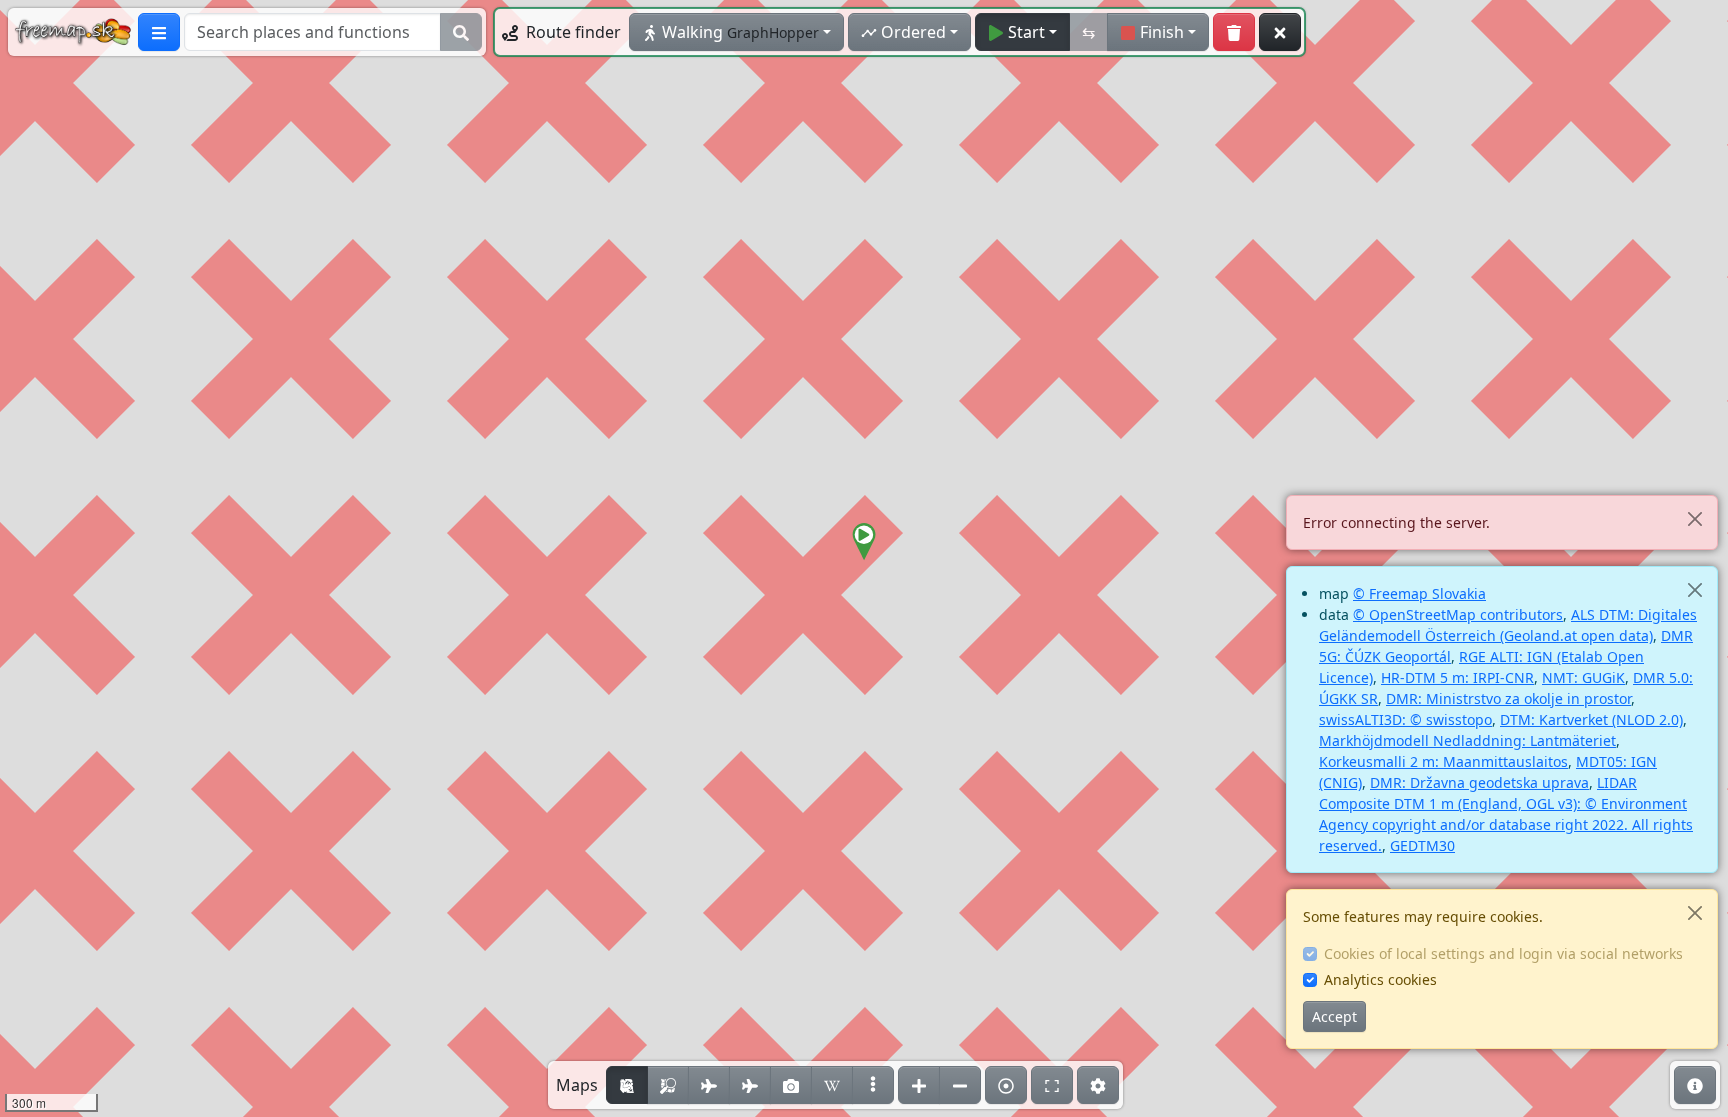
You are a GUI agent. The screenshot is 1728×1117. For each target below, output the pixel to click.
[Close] (1694, 518)
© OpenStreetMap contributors (1458, 614)
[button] (864, 542)
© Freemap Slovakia (1419, 593)
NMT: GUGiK (1583, 677)
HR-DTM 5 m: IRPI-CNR (1457, 677)
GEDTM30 (1422, 845)
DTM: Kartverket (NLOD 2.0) (1591, 719)
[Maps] (873, 1085)
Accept (1334, 1016)
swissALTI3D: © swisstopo (1405, 719)
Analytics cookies (1380, 979)
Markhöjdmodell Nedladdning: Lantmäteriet (1467, 740)
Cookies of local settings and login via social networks (1503, 953)
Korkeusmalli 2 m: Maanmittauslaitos (1443, 761)
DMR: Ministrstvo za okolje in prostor (1508, 698)
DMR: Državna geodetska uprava (1479, 782)
